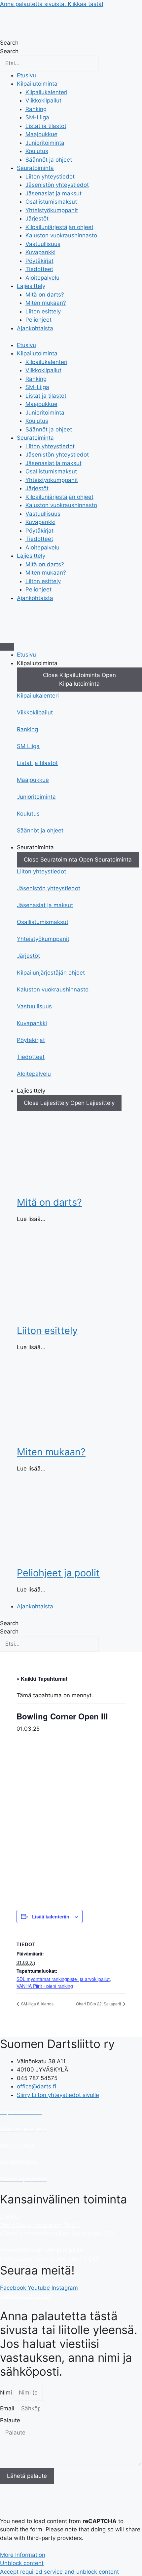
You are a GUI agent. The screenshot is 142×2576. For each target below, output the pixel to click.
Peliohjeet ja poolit (58, 1573)
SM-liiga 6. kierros (37, 2004)
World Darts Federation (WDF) (40, 2225)
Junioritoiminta (45, 143)
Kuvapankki (40, 252)
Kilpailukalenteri (46, 92)
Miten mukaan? (46, 303)
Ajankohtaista (35, 328)
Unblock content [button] (22, 2563)
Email (8, 2408)
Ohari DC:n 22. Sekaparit (99, 2004)
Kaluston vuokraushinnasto (61, 235)
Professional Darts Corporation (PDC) (49, 2259)
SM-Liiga (37, 117)
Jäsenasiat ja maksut (53, 193)
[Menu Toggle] (7, 647)
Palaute (10, 2420)
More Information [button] (23, 2555)
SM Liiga (28, 746)
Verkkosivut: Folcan (26, 2296)
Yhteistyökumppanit (52, 210)
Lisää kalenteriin (51, 1916)
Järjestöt (37, 219)
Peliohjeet (38, 320)
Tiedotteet (39, 269)
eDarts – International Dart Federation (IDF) (57, 2234)
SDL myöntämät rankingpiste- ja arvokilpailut (63, 1979)
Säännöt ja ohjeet (49, 160)
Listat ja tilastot (46, 126)
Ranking (36, 109)
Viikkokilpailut (43, 101)
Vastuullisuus (43, 244)
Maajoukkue (41, 134)
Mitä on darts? (45, 295)
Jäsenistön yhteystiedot (57, 185)
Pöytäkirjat (39, 261)
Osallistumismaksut (51, 202)
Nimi (7, 2393)
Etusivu (26, 75)
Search (9, 43)
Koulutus (37, 151)
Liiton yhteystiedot (50, 177)
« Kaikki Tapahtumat (42, 1679)
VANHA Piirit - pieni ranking (45, 1986)
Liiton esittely (43, 311)
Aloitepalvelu (42, 278)
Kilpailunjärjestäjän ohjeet (59, 227)
